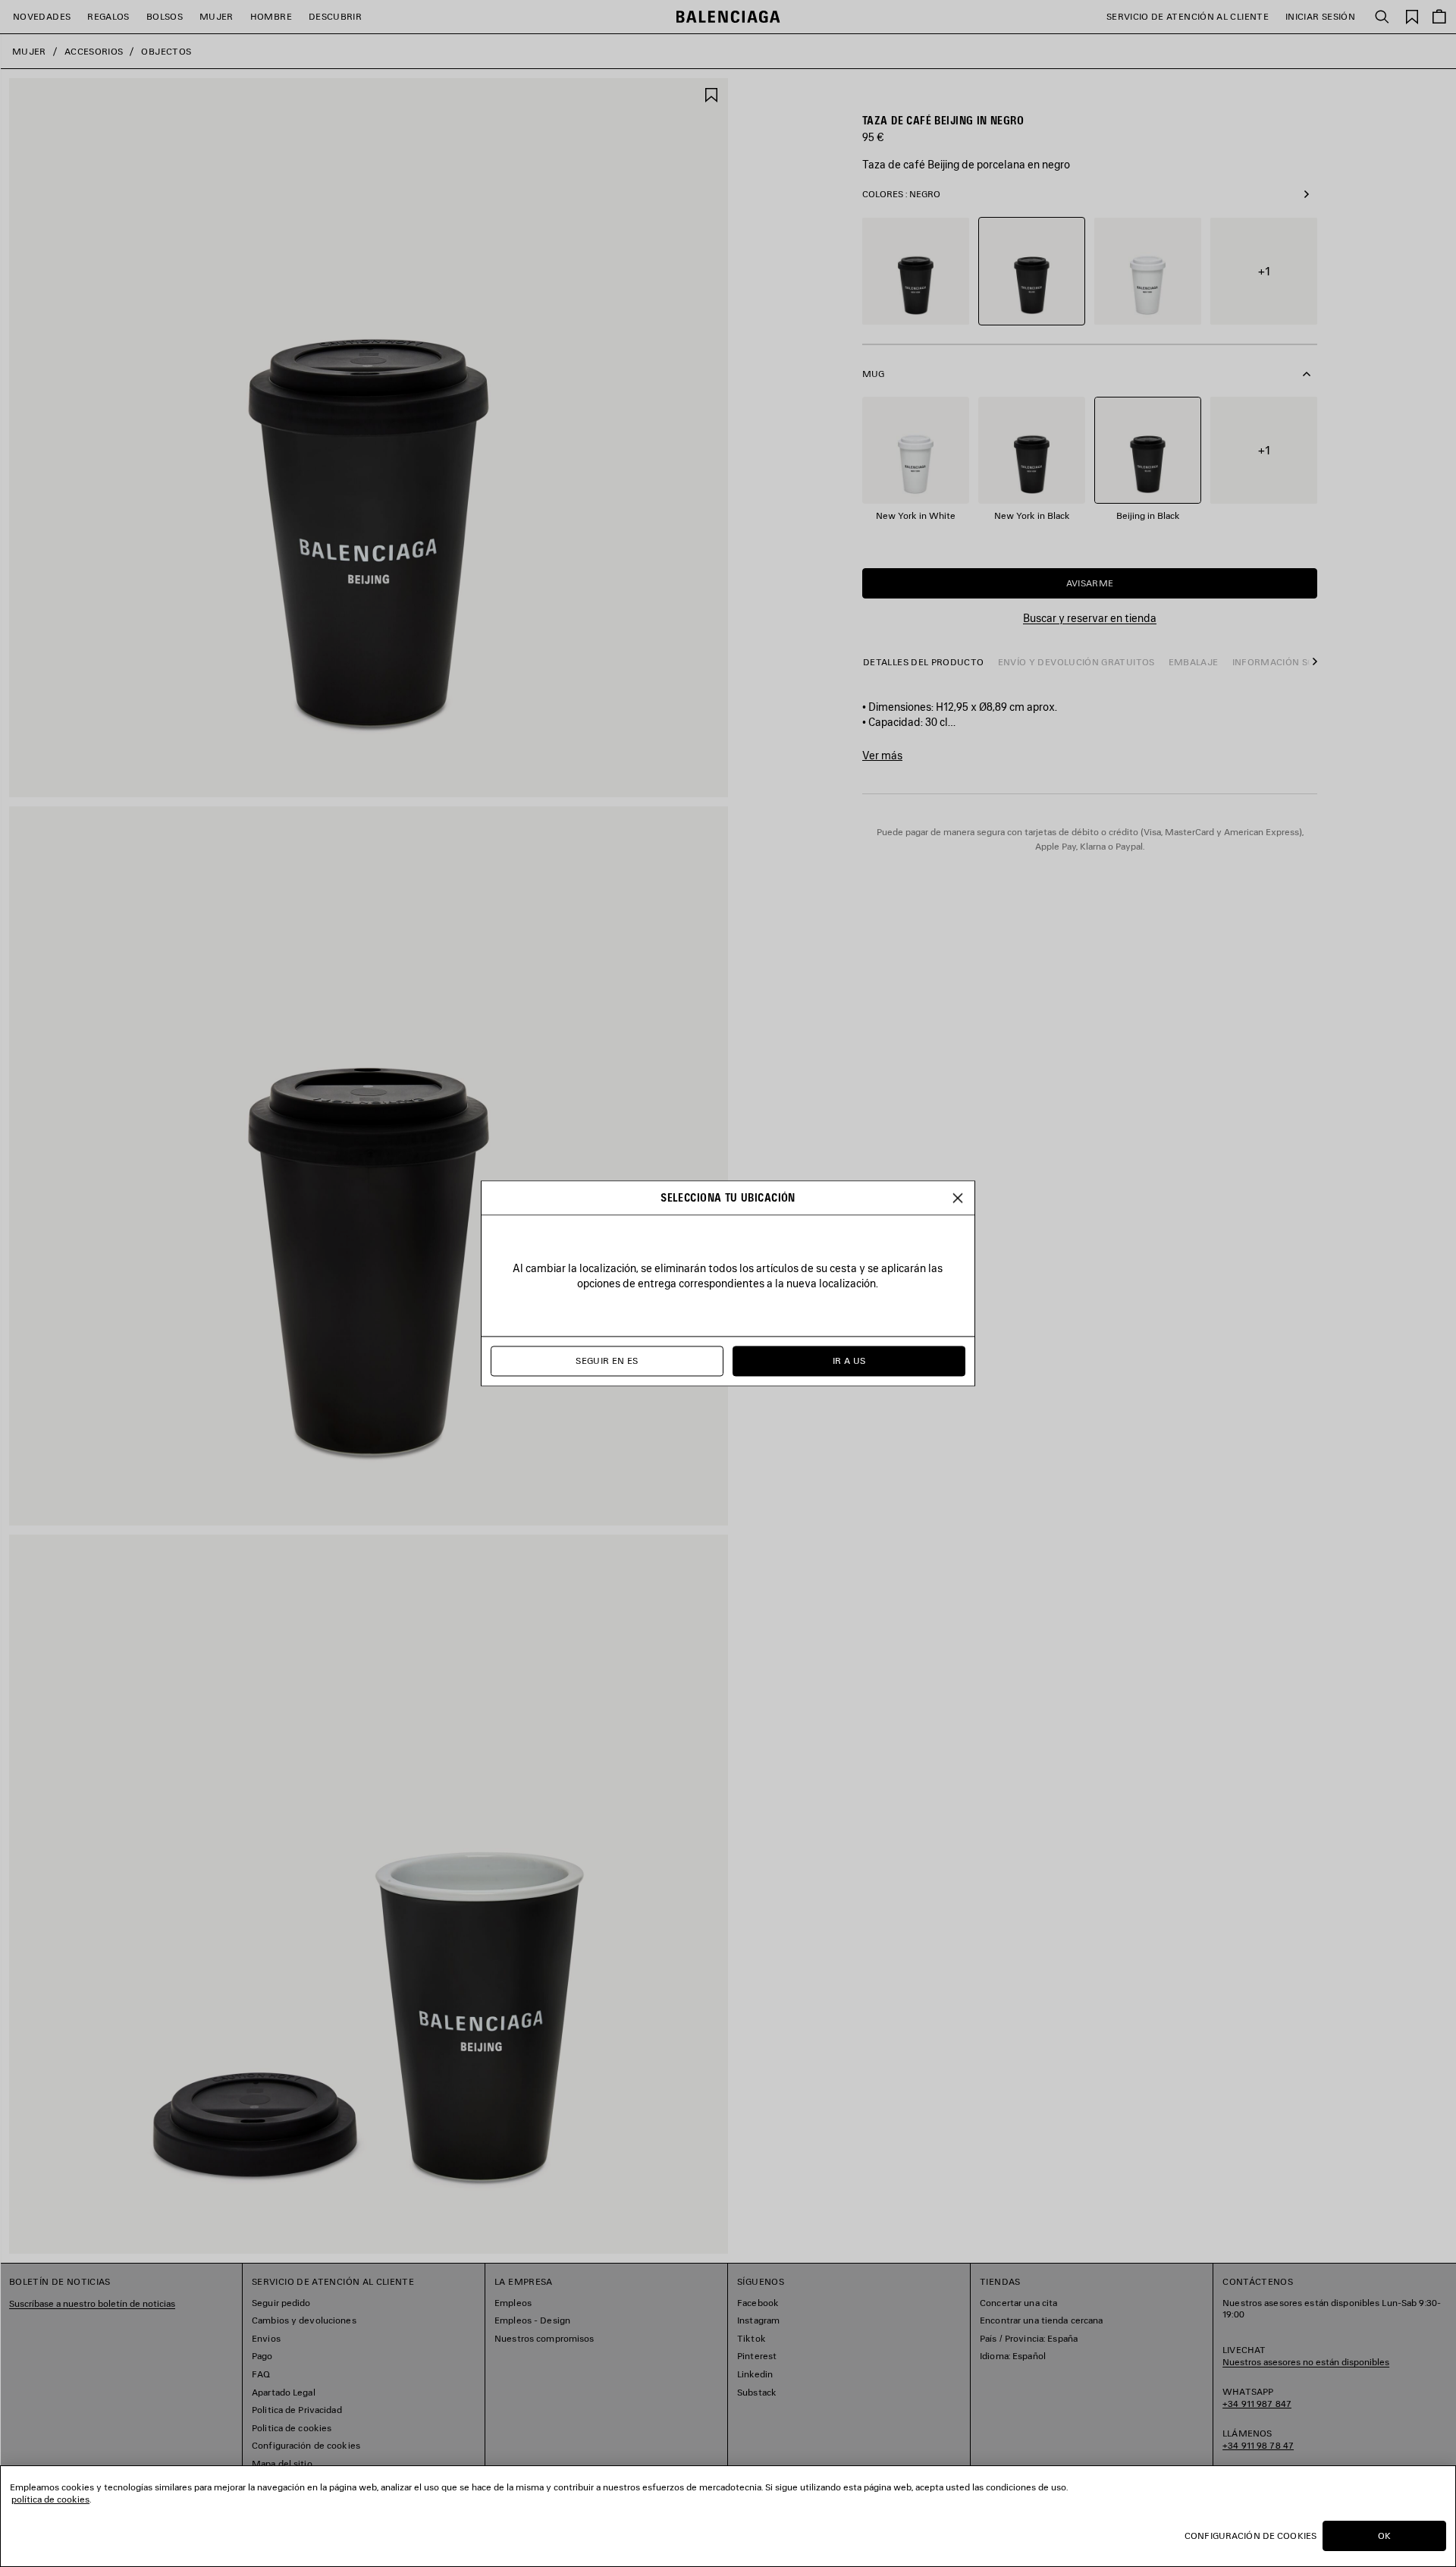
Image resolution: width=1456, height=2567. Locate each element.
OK (1384, 2536)
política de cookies (50, 2499)
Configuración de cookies (1250, 2536)
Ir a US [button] (849, 1361)
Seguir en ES (607, 1361)
